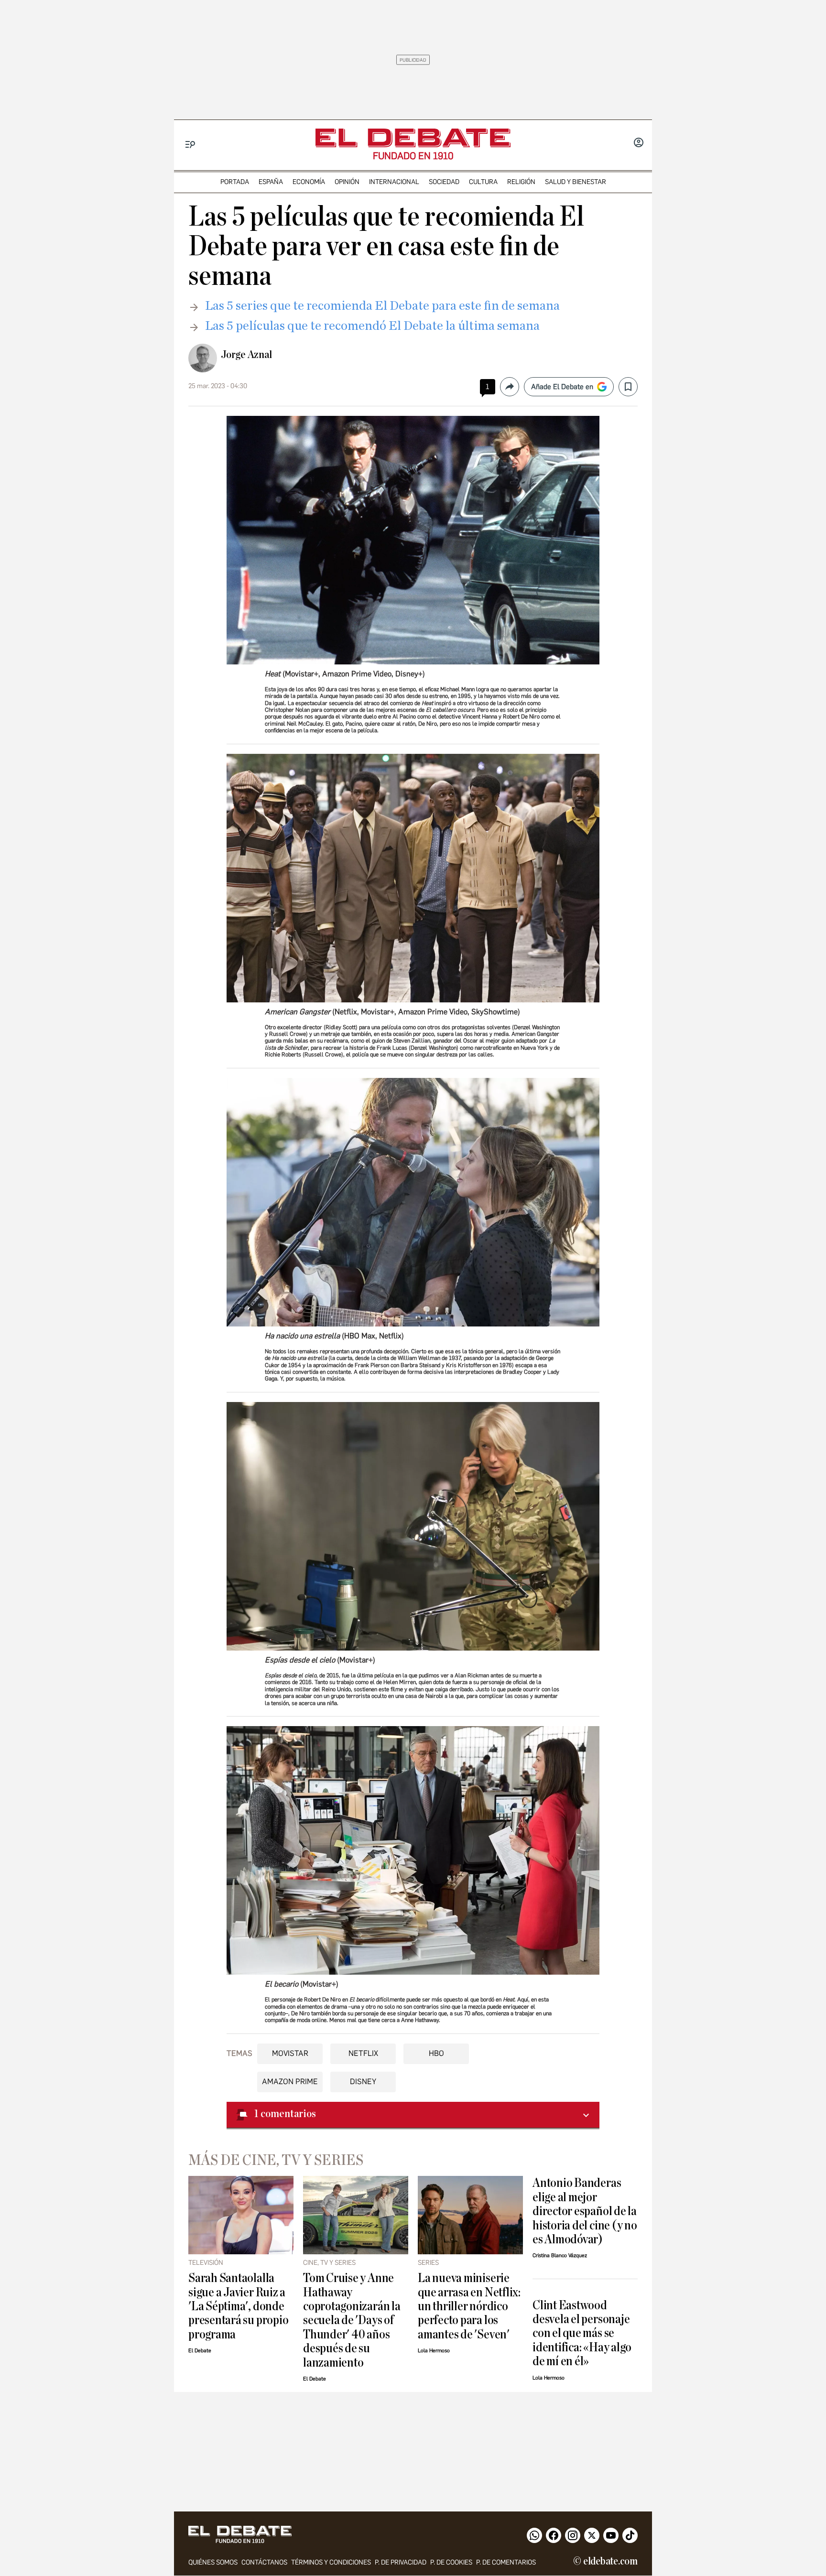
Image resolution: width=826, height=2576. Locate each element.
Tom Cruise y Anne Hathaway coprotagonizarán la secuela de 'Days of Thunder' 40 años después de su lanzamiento (352, 2320)
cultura (483, 182)
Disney (363, 2081)
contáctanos (264, 2562)
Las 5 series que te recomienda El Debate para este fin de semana (382, 306)
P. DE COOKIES (451, 2562)
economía (309, 182)
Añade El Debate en (562, 387)
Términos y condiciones (331, 2562)
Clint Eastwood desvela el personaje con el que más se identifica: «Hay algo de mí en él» (582, 2333)
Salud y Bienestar (576, 182)
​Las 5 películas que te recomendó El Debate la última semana (372, 326)
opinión (347, 182)
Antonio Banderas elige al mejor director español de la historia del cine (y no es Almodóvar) (585, 2211)
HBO (436, 2053)
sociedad (444, 182)
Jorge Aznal (246, 355)
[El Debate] (413, 138)
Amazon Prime (290, 2081)
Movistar (290, 2053)
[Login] (639, 143)
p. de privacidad (401, 2562)
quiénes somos (213, 2562)
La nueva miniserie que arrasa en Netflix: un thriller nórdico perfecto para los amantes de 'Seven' (469, 2306)
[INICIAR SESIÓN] (639, 143)
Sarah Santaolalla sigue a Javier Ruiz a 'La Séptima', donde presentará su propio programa (238, 2306)
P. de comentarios (506, 2562)
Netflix (363, 2053)
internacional (394, 182)
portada (235, 182)
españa (271, 182)
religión (521, 182)
